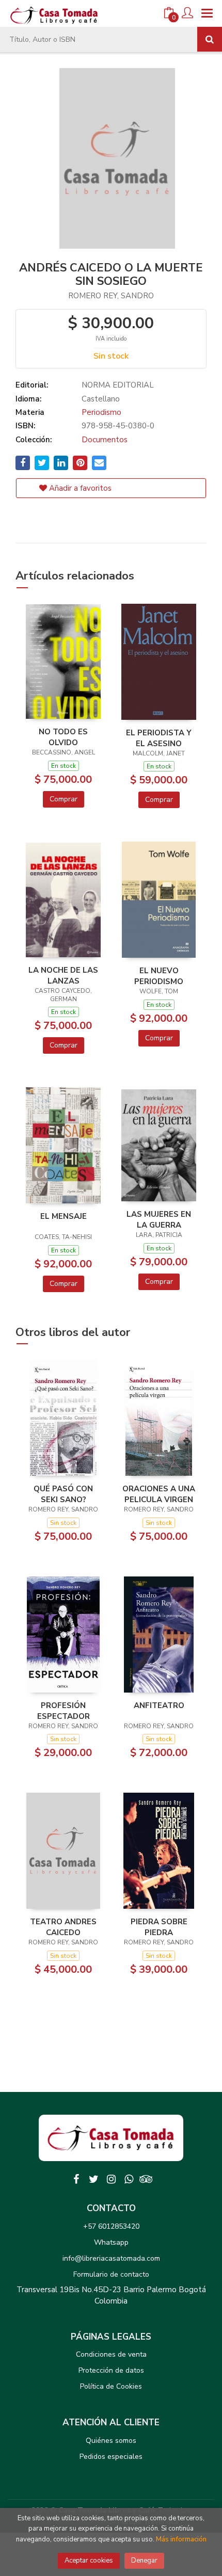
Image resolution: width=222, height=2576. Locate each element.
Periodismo (101, 412)
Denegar (144, 2561)
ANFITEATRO (159, 1705)
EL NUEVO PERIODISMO (159, 976)
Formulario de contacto (111, 2274)
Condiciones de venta (111, 2354)
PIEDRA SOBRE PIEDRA (159, 1927)
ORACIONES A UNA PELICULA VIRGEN (159, 1494)
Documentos (105, 440)
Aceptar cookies (89, 2561)
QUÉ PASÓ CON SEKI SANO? (63, 1494)
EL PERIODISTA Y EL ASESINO (159, 738)
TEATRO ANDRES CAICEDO (63, 1927)
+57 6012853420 (111, 2226)
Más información (181, 2539)
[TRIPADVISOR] (146, 2179)
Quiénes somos (111, 2441)
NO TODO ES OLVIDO (63, 737)
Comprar (64, 799)
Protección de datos (111, 2370)
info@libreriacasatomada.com (111, 2258)
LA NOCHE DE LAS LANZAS (63, 975)
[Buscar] (210, 39)
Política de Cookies (111, 2386)
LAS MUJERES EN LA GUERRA (159, 1219)
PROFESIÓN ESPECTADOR (64, 1711)
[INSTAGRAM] (111, 2179)
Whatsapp (111, 2242)
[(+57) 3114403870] (129, 2179)
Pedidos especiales (111, 2457)
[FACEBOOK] (76, 2179)
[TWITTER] (93, 2179)
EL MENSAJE (64, 1216)
